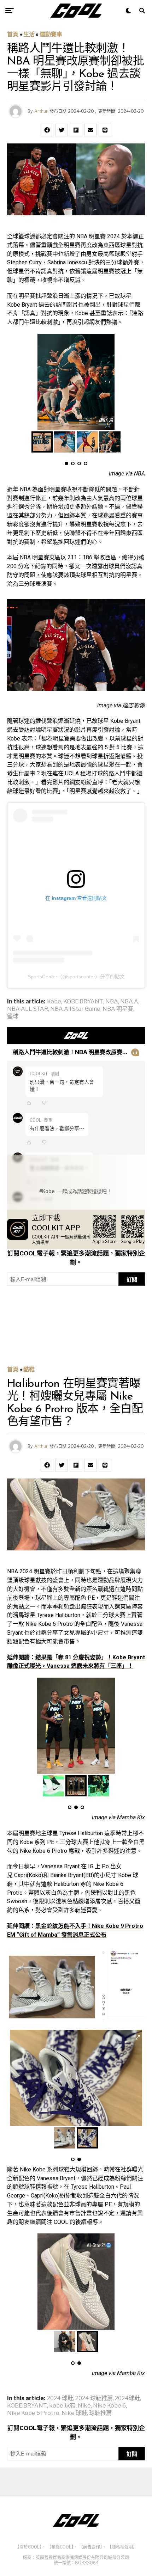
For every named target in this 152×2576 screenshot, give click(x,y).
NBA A (129, 1002)
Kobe (54, 1002)
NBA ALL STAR (28, 1009)
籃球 (13, 1016)
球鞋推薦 (100, 2413)
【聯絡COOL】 (60, 2547)
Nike (84, 2406)
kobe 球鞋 (62, 2406)
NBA (112, 1002)
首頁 (13, 34)
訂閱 (132, 1280)
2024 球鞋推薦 (94, 2398)
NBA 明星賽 (118, 1009)
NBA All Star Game (75, 1009)
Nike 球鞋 (74, 2413)
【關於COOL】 (28, 2547)
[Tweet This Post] (62, 130)
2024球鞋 (127, 2398)
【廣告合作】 (90, 2547)
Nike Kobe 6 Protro (33, 2413)
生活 (29, 34)
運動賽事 (51, 34)
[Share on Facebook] (47, 130)
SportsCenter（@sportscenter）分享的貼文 (76, 977)
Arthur (41, 111)
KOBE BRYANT (83, 1002)
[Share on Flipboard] (76, 130)
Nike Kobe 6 (109, 2406)
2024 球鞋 (60, 2398)
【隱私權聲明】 (122, 2547)
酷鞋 (29, 1369)
